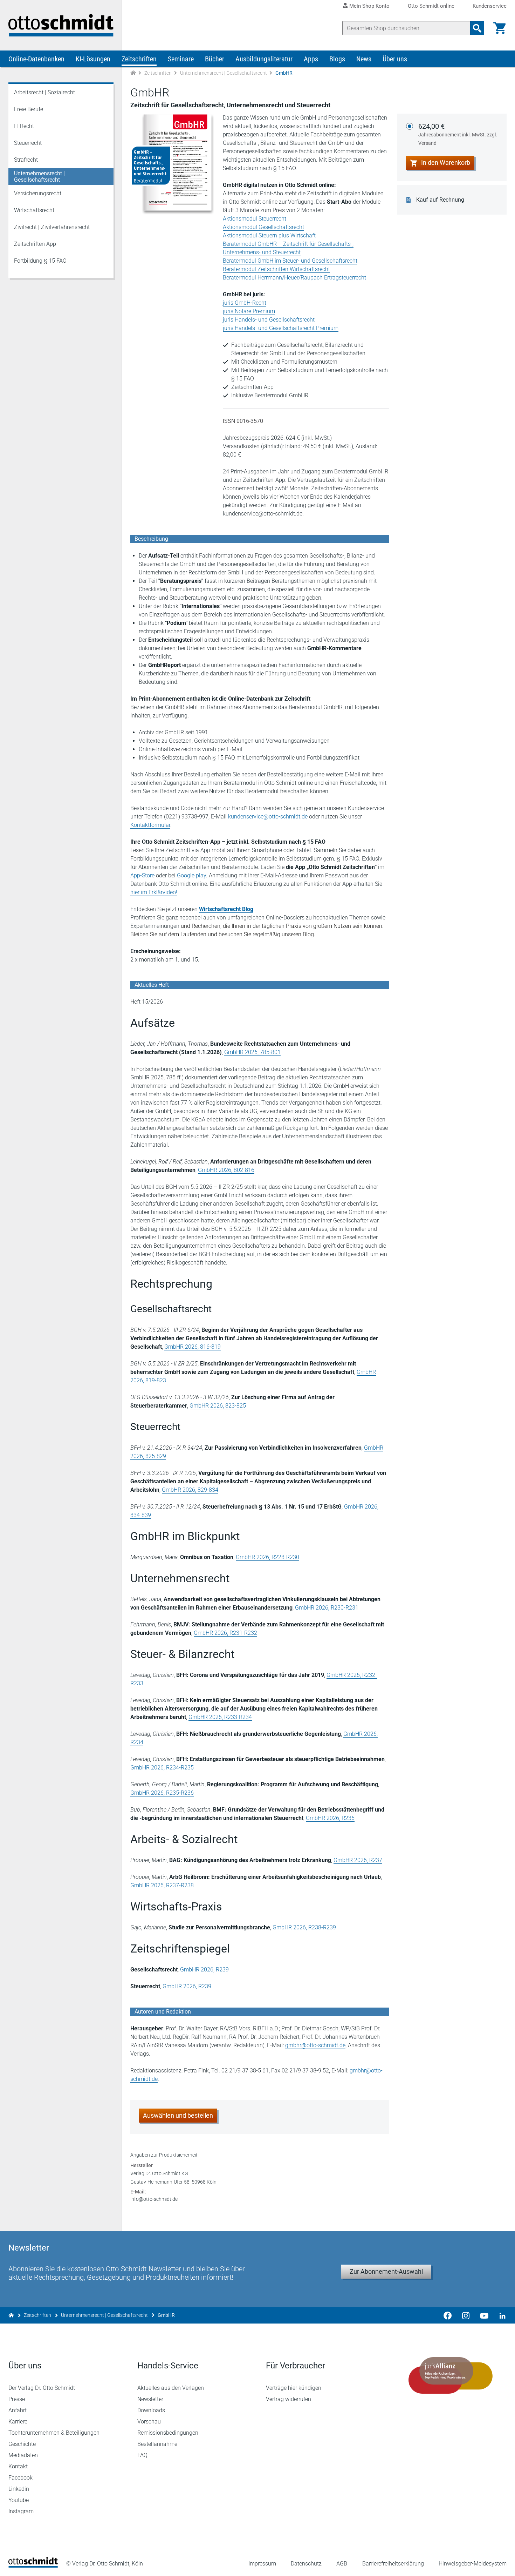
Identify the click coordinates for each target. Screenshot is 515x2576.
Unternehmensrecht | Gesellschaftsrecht (224, 73)
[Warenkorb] (500, 28)
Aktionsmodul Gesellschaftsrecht (263, 227)
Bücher (215, 59)
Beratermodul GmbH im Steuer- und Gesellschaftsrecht (290, 261)
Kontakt (18, 2466)
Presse (17, 2399)
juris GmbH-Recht (245, 303)
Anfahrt (18, 2410)
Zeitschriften (139, 59)
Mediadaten (23, 2455)
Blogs (337, 59)
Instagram (21, 2511)
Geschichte (22, 2444)
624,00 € (458, 134)
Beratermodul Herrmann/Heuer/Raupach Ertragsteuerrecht (294, 278)
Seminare (181, 59)
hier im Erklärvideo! (154, 892)
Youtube (19, 2500)
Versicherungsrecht (38, 193)
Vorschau (149, 2422)
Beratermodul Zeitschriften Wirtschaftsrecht (276, 269)
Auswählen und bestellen (178, 2115)
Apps (311, 59)
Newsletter (150, 2399)
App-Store (142, 875)
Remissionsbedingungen (168, 2433)
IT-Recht (24, 126)
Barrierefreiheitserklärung (393, 2564)
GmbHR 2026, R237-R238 (162, 1885)
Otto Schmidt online (431, 6)
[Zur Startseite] (133, 73)
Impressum (262, 2564)
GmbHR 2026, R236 (330, 1818)
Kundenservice (490, 6)
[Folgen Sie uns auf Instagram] (466, 2315)
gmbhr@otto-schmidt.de (315, 2045)
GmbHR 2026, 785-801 (252, 1052)
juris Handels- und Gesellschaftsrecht (269, 320)
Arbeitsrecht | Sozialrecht (44, 92)
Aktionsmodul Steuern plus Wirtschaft (269, 235)
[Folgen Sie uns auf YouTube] (484, 2315)
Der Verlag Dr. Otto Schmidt (42, 2388)
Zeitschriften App (35, 244)
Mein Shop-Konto (369, 6)
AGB (342, 2564)
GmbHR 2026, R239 (204, 1970)
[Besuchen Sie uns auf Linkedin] (500, 2315)
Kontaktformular (150, 825)
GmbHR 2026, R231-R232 (225, 1633)
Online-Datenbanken (36, 59)
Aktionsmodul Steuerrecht (255, 219)
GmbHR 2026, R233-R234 (220, 1717)
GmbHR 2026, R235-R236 (162, 1793)
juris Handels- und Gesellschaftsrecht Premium (281, 328)
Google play (191, 875)
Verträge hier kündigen (294, 2388)
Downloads (151, 2410)
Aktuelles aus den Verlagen (171, 2388)
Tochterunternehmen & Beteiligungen (54, 2433)
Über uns (395, 59)
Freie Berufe (29, 109)
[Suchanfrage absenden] (477, 28)
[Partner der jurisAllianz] (451, 2375)
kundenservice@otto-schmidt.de (268, 817)
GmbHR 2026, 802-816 (226, 1170)
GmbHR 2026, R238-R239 (304, 1927)
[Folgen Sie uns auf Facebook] (448, 2315)
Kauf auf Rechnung (440, 200)
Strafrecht (26, 160)
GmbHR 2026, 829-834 (190, 1490)
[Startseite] (33, 2566)
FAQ (142, 2455)
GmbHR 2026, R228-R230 (267, 1557)
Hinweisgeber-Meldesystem (473, 2564)
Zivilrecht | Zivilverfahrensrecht (52, 227)
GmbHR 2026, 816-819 (193, 1347)
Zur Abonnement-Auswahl (386, 2271)
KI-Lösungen (93, 59)
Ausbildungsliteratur (264, 59)
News (364, 59)
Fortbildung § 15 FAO (40, 261)
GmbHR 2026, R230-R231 (327, 1608)
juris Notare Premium (249, 311)
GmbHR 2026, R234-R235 (162, 1768)
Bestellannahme (157, 2444)
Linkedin (19, 2489)
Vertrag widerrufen (289, 2399)
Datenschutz (306, 2564)
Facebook (20, 2478)
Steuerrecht (28, 143)
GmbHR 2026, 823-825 (218, 1406)
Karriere (18, 2422)
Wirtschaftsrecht (34, 210)
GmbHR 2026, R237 (358, 1860)
